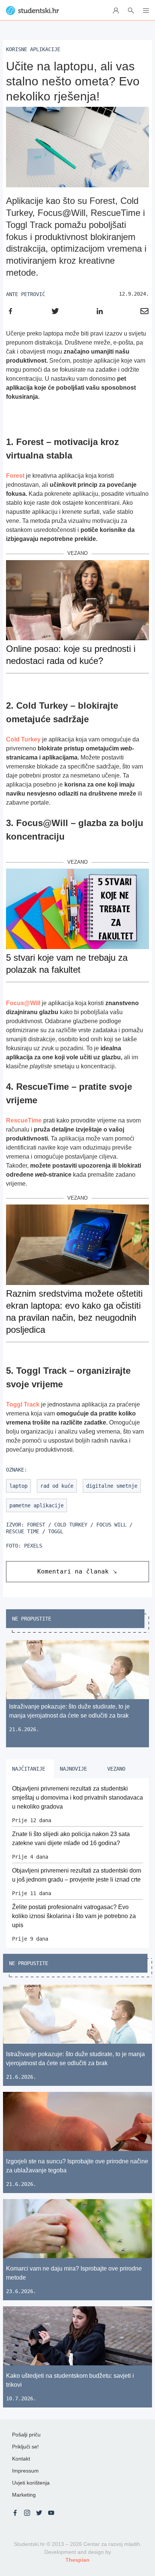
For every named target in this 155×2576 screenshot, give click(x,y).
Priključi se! (25, 2447)
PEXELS (33, 1546)
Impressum (25, 2471)
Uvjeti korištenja (31, 2483)
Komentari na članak (73, 1571)
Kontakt (21, 2459)
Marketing (24, 2495)
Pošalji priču (26, 2435)
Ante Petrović (26, 294)
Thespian (77, 2560)
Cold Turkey (23, 739)
